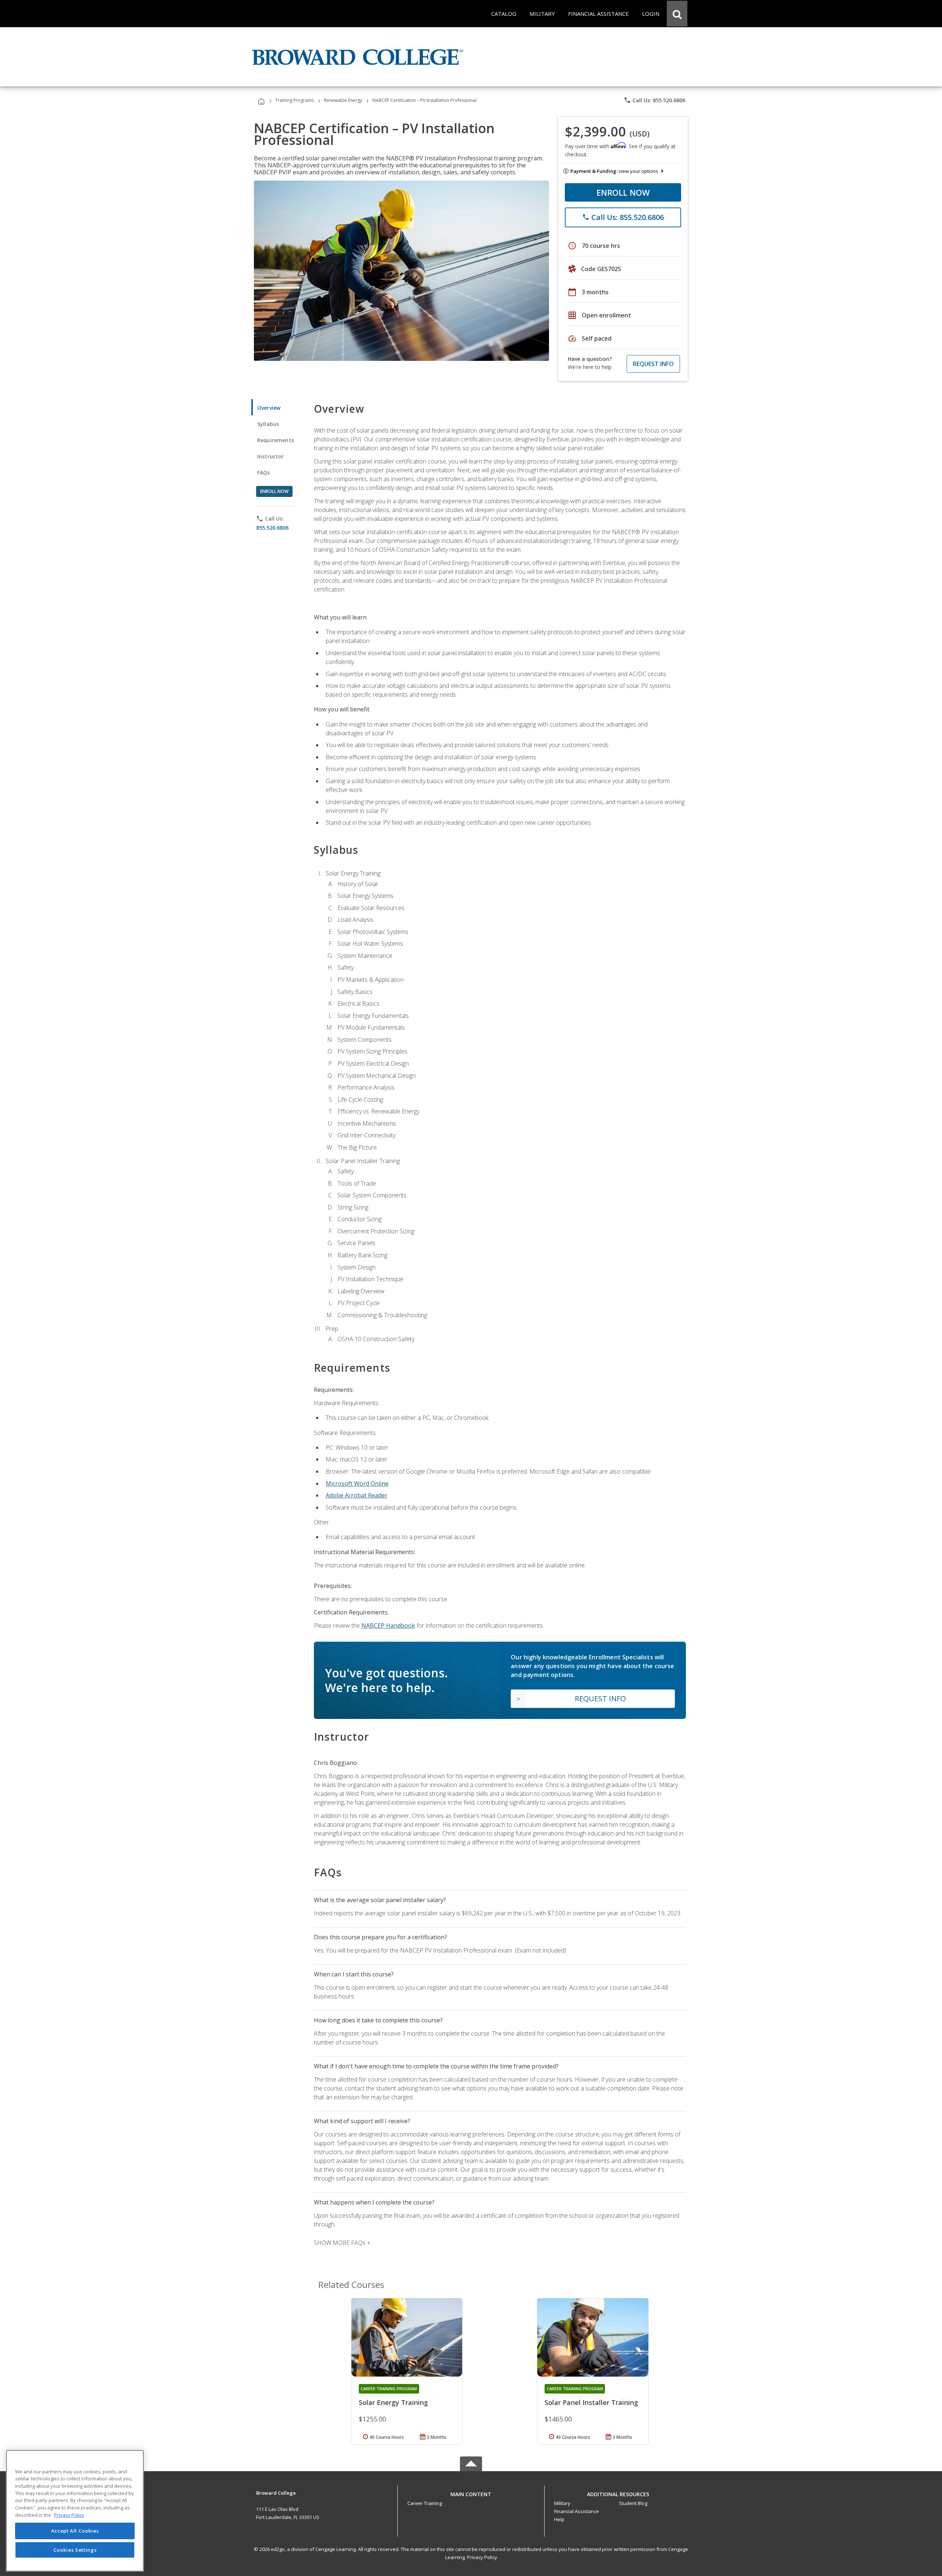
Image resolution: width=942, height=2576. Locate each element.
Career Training (425, 2503)
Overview (269, 408)
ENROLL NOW (623, 192)
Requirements (276, 440)
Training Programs (295, 100)
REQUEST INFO (653, 364)
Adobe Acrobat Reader (357, 1495)
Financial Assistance (577, 2511)
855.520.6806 (272, 528)
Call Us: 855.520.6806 (654, 100)
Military (562, 2503)
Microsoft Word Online (357, 1484)
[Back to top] (471, 2493)
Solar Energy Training (393, 2402)
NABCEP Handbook (388, 1625)
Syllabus (268, 424)
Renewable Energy (343, 100)
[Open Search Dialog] (677, 14)
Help (559, 2519)
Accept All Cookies (75, 2531)
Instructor (271, 456)
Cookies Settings (75, 2550)
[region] (75, 2511)
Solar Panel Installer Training (591, 2402)
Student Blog (633, 2503)
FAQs (264, 472)
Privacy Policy (482, 2557)
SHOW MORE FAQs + (342, 2243)
